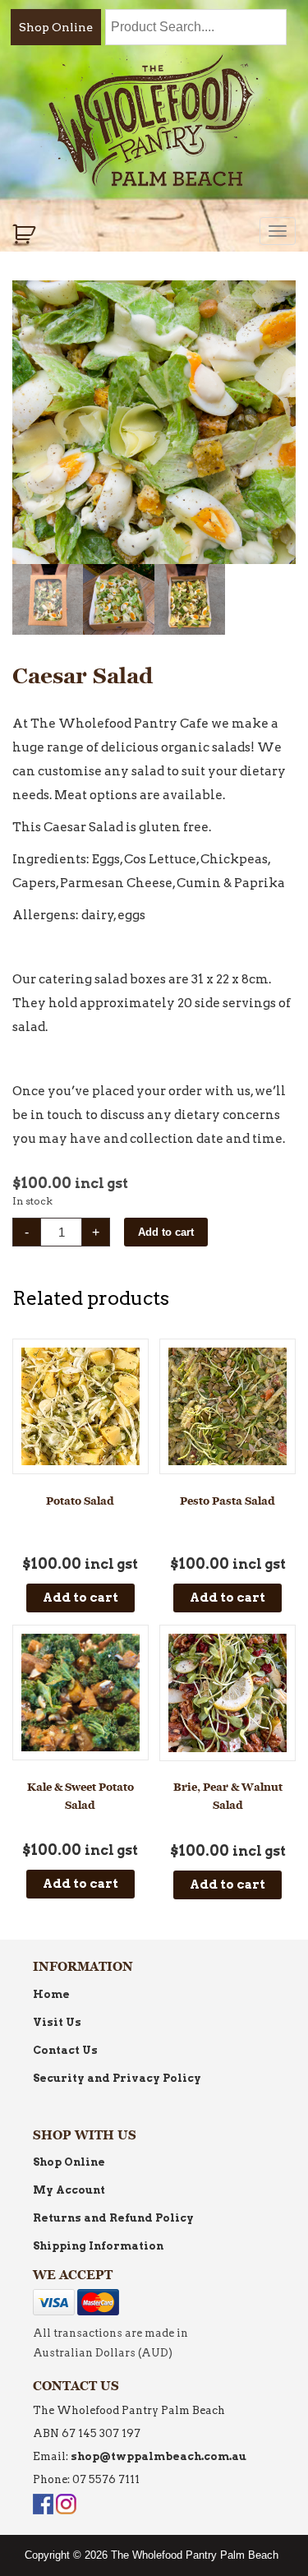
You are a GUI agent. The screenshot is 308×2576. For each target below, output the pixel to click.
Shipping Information (98, 2246)
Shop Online (56, 27)
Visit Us (57, 2022)
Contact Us (65, 2050)
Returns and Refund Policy (113, 2218)
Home (51, 1994)
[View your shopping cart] (26, 234)
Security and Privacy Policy (117, 2078)
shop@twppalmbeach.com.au (159, 2456)
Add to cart (166, 1232)
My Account (69, 2190)
